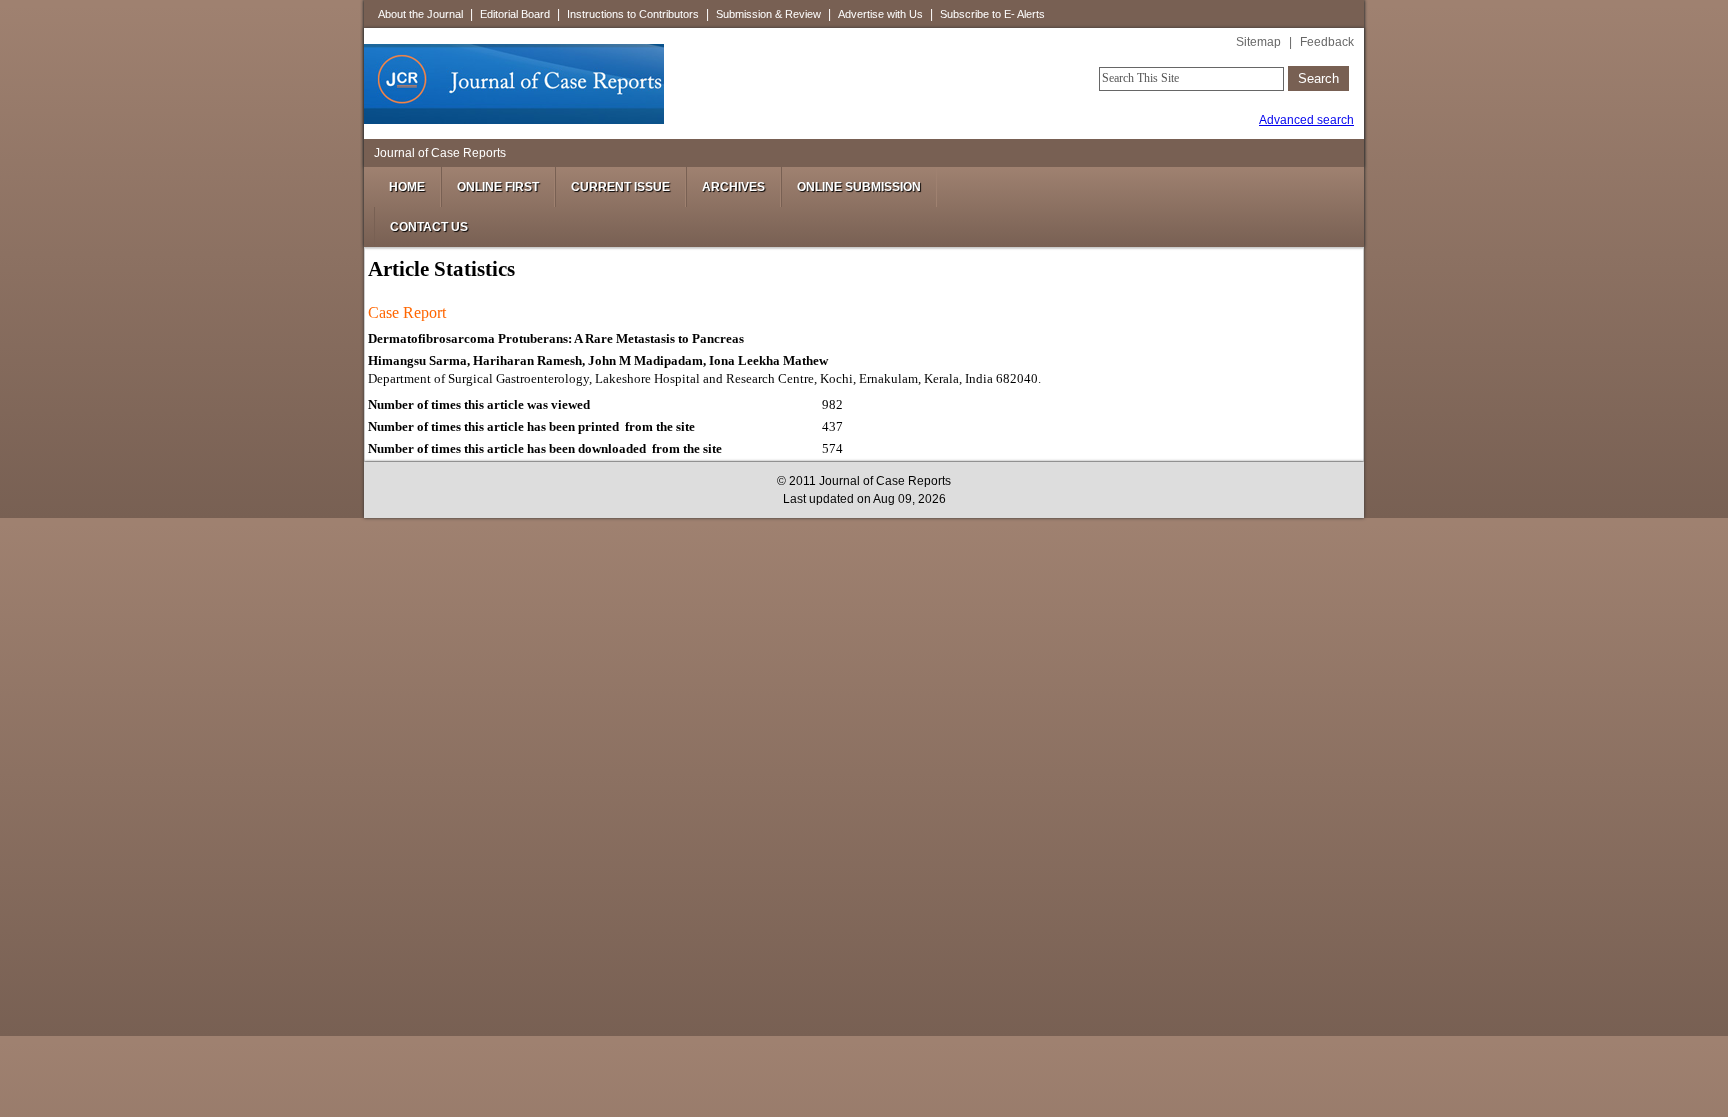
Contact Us (429, 227)
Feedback (1327, 42)
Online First (498, 187)
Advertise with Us (880, 14)
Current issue (620, 187)
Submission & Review (768, 14)
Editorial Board (515, 14)
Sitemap (1258, 42)
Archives (733, 187)
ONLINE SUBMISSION (859, 187)
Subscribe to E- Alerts (992, 14)
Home (407, 187)
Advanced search (1306, 120)
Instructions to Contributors (633, 14)
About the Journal (420, 14)
